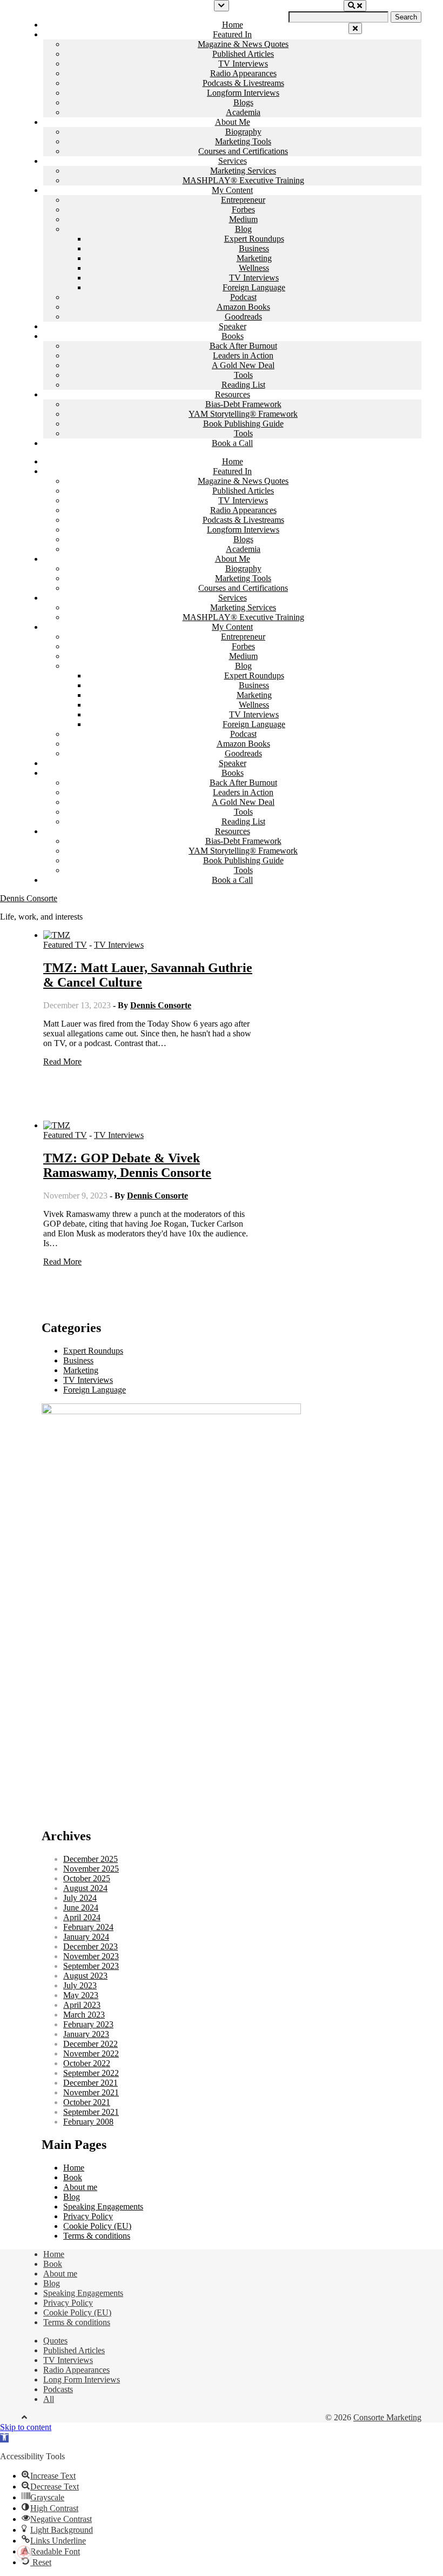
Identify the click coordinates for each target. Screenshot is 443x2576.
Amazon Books (243, 307)
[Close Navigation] (355, 28)
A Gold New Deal (243, 365)
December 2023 (90, 1946)
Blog (243, 229)
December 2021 (90, 2083)
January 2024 (86, 1937)
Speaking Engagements (103, 2206)
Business (254, 248)
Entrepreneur (243, 200)
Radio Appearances (243, 73)
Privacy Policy (88, 2216)
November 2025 (91, 1869)
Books (233, 336)
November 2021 (91, 2092)
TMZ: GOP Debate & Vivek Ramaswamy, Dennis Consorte (127, 1165)
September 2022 (91, 2073)
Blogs (243, 102)
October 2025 (87, 1878)
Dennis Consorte (29, 898)
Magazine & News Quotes (243, 44)
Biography (243, 132)
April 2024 (82, 1917)
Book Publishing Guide (243, 424)
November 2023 (91, 1956)
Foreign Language (254, 287)
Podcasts (58, 2389)
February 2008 (88, 2122)
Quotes (55, 2341)
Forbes (243, 209)
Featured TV (65, 945)
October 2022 (87, 2063)
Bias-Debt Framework (243, 404)
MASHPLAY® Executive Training (243, 180)
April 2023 (82, 2005)
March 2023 (84, 2015)
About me (80, 2187)
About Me (233, 122)
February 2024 (88, 1927)
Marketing (254, 258)
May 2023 (81, 1995)
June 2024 (81, 1908)
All (49, 2399)
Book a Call (232, 443)
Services (233, 161)
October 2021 (87, 2102)
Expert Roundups (254, 239)
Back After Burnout (243, 346)
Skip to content (26, 2427)
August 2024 (85, 1888)
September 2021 (91, 2112)
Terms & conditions (97, 2236)
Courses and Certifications (243, 151)
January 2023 (86, 2034)
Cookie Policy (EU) (97, 2226)
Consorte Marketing (387, 2417)
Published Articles (243, 54)
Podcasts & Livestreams (243, 83)
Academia (243, 112)
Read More (62, 1061)
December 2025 (90, 1859)
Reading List (243, 385)
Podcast (243, 297)
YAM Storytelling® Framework (243, 414)
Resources (233, 394)
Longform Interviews (243, 93)
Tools (243, 375)
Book (73, 2177)
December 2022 (90, 2044)
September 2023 (91, 1966)
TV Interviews (243, 64)
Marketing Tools (243, 141)
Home (233, 25)
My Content (232, 190)
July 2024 (80, 1898)
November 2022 (91, 2054)
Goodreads (243, 317)
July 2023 (80, 1985)
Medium (243, 219)
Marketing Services (243, 171)
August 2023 (85, 1976)
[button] (4, 2438)
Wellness (254, 268)
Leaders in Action (243, 355)
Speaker (233, 326)
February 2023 (88, 2024)
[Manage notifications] (24, 2552)
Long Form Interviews (82, 2379)
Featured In (232, 34)
